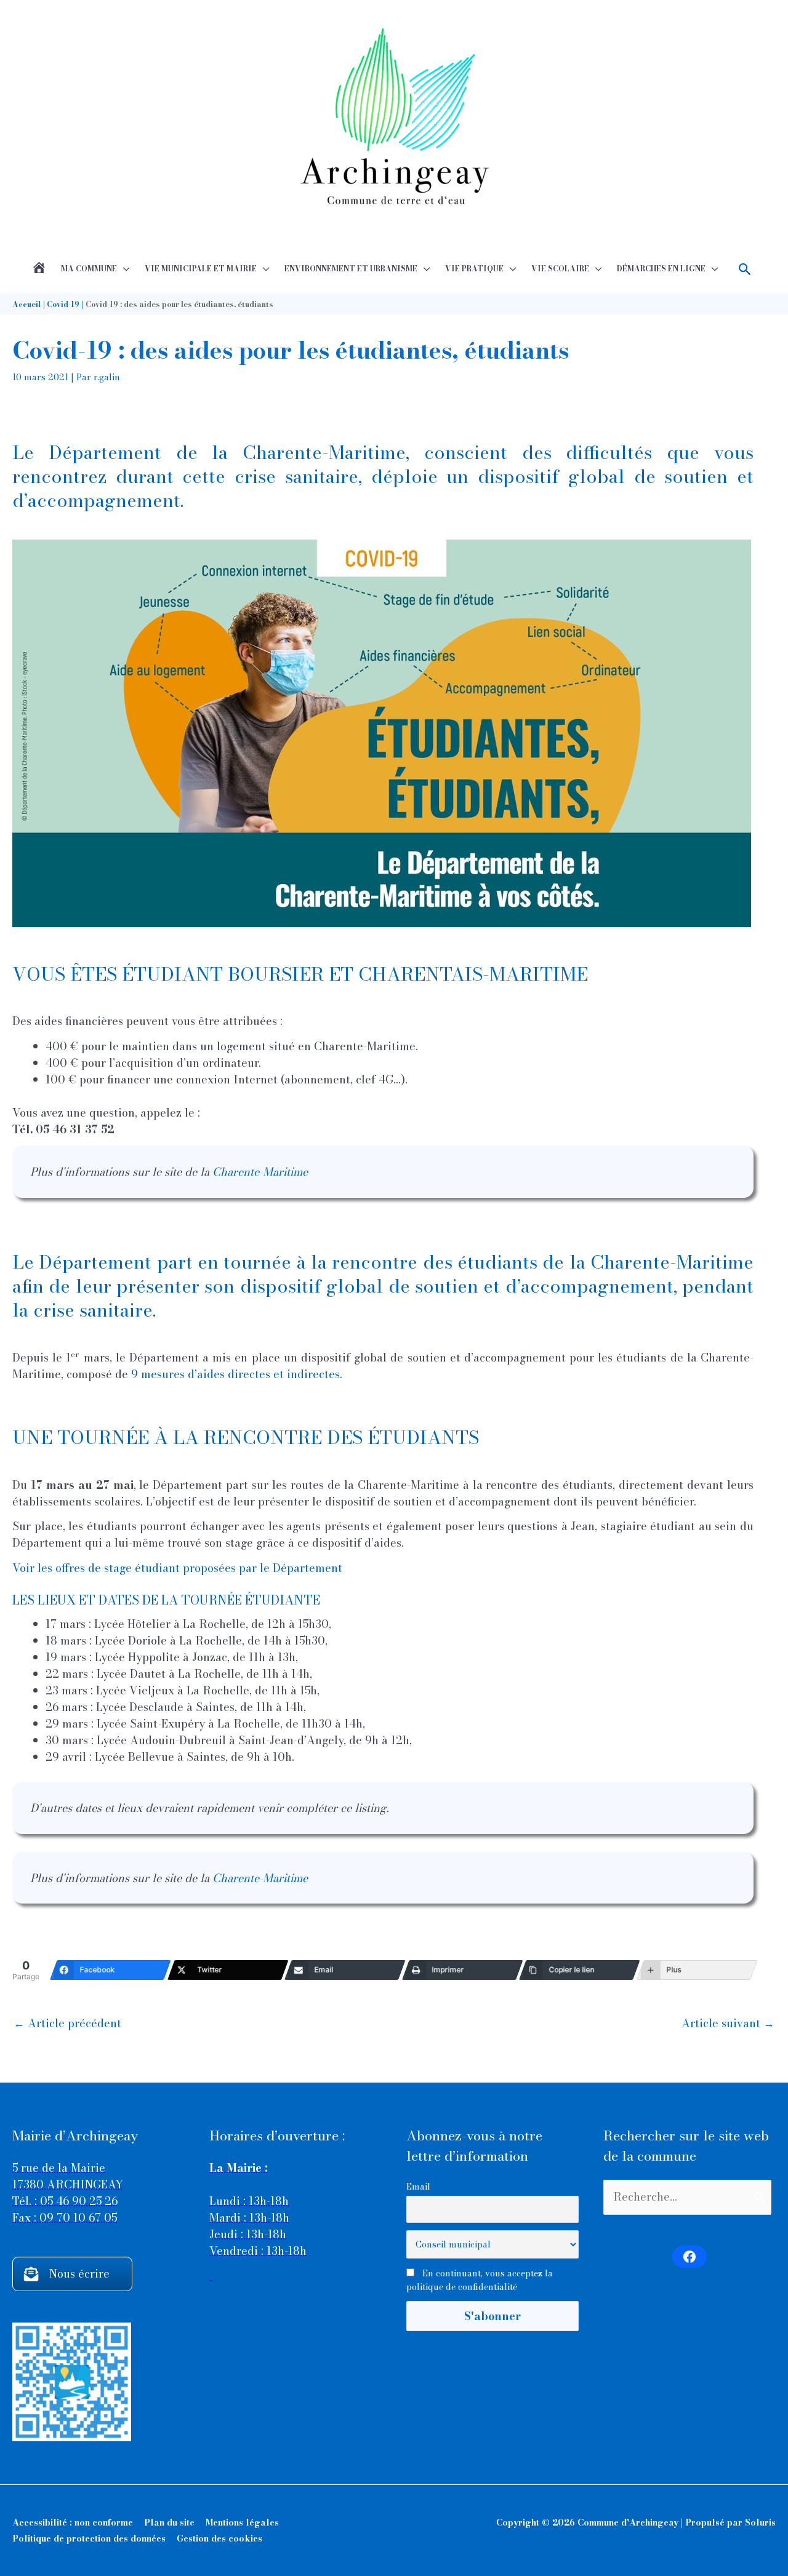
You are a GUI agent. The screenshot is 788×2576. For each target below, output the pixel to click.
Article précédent (67, 2023)
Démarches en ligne (661, 269)
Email (418, 2187)
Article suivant (728, 2023)
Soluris (760, 2522)
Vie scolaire (560, 269)
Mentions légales (242, 2522)
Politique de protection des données (89, 2538)
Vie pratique (474, 269)
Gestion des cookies (219, 2538)
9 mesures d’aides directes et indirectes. (237, 1374)
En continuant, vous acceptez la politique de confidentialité (480, 2280)
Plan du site (169, 2522)
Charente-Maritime (260, 1172)
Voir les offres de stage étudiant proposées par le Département (177, 1568)
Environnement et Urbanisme (351, 269)
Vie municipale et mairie (201, 269)
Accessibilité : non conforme (73, 2522)
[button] (745, 269)
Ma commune (89, 269)
